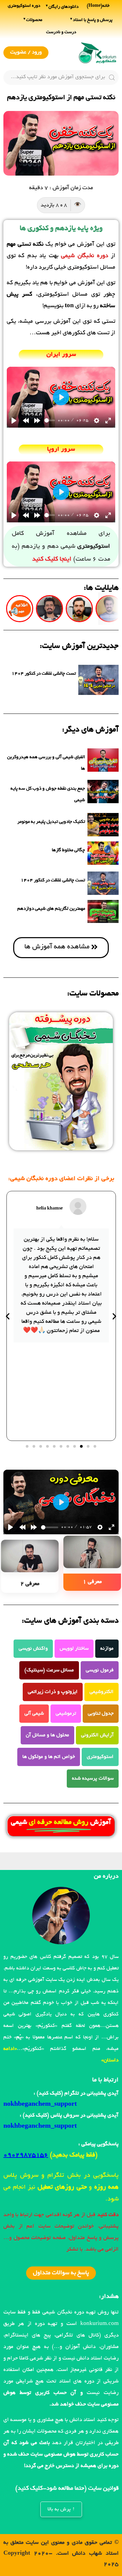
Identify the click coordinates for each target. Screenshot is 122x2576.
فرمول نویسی (100, 1670)
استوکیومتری (100, 1757)
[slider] (50, 420)
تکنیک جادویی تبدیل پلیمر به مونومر (51, 822)
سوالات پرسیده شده (93, 1779)
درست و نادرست (61, 32)
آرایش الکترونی (97, 1735)
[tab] (92, 1564)
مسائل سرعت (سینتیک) (49, 1670)
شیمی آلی (34, 1714)
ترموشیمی (66, 1714)
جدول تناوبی (101, 1714)
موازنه (107, 1649)
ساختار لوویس (74, 1649)
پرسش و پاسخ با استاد (93, 20)
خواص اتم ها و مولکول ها (49, 1757)
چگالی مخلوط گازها (68, 850)
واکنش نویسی (33, 1649)
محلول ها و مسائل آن (47, 1735)
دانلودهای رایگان (64, 7)
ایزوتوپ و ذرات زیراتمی (53, 1692)
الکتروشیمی (101, 1692)
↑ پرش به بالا (61, 2509)
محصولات (34, 20)
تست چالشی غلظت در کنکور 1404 (44, 674)
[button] (95, 1446)
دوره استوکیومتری (24, 6)
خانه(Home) (98, 6)
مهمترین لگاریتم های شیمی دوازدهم (51, 909)
